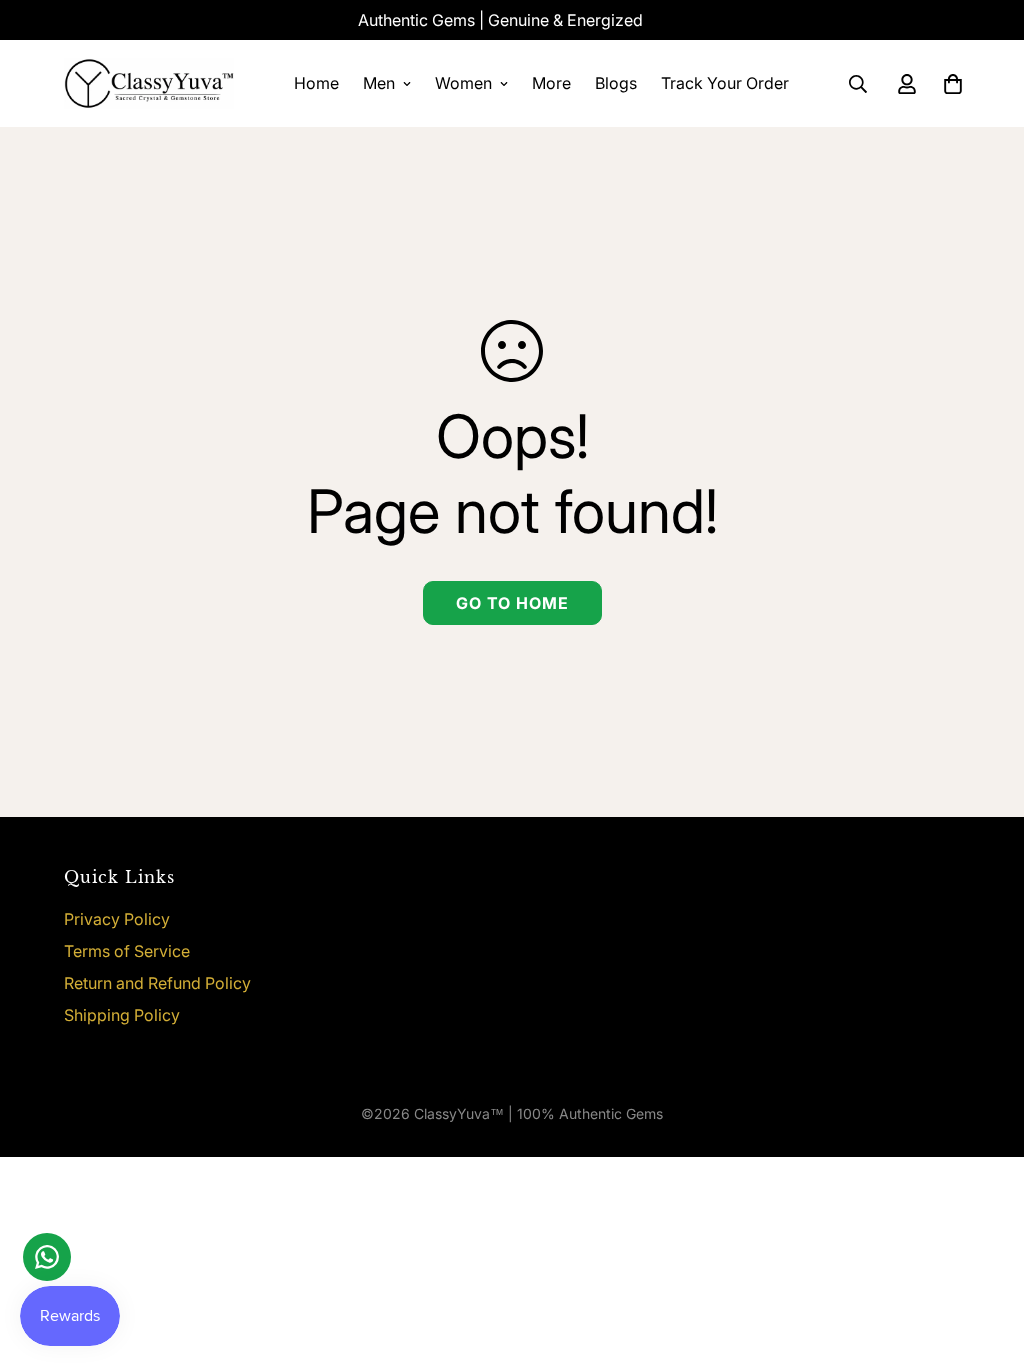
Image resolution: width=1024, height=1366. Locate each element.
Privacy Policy (117, 919)
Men (379, 83)
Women (463, 83)
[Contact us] (47, 1257)
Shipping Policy (122, 1015)
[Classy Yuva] (149, 83)
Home (316, 83)
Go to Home (512, 603)
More (551, 83)
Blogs (616, 83)
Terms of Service (127, 951)
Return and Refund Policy (157, 983)
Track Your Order (725, 83)
